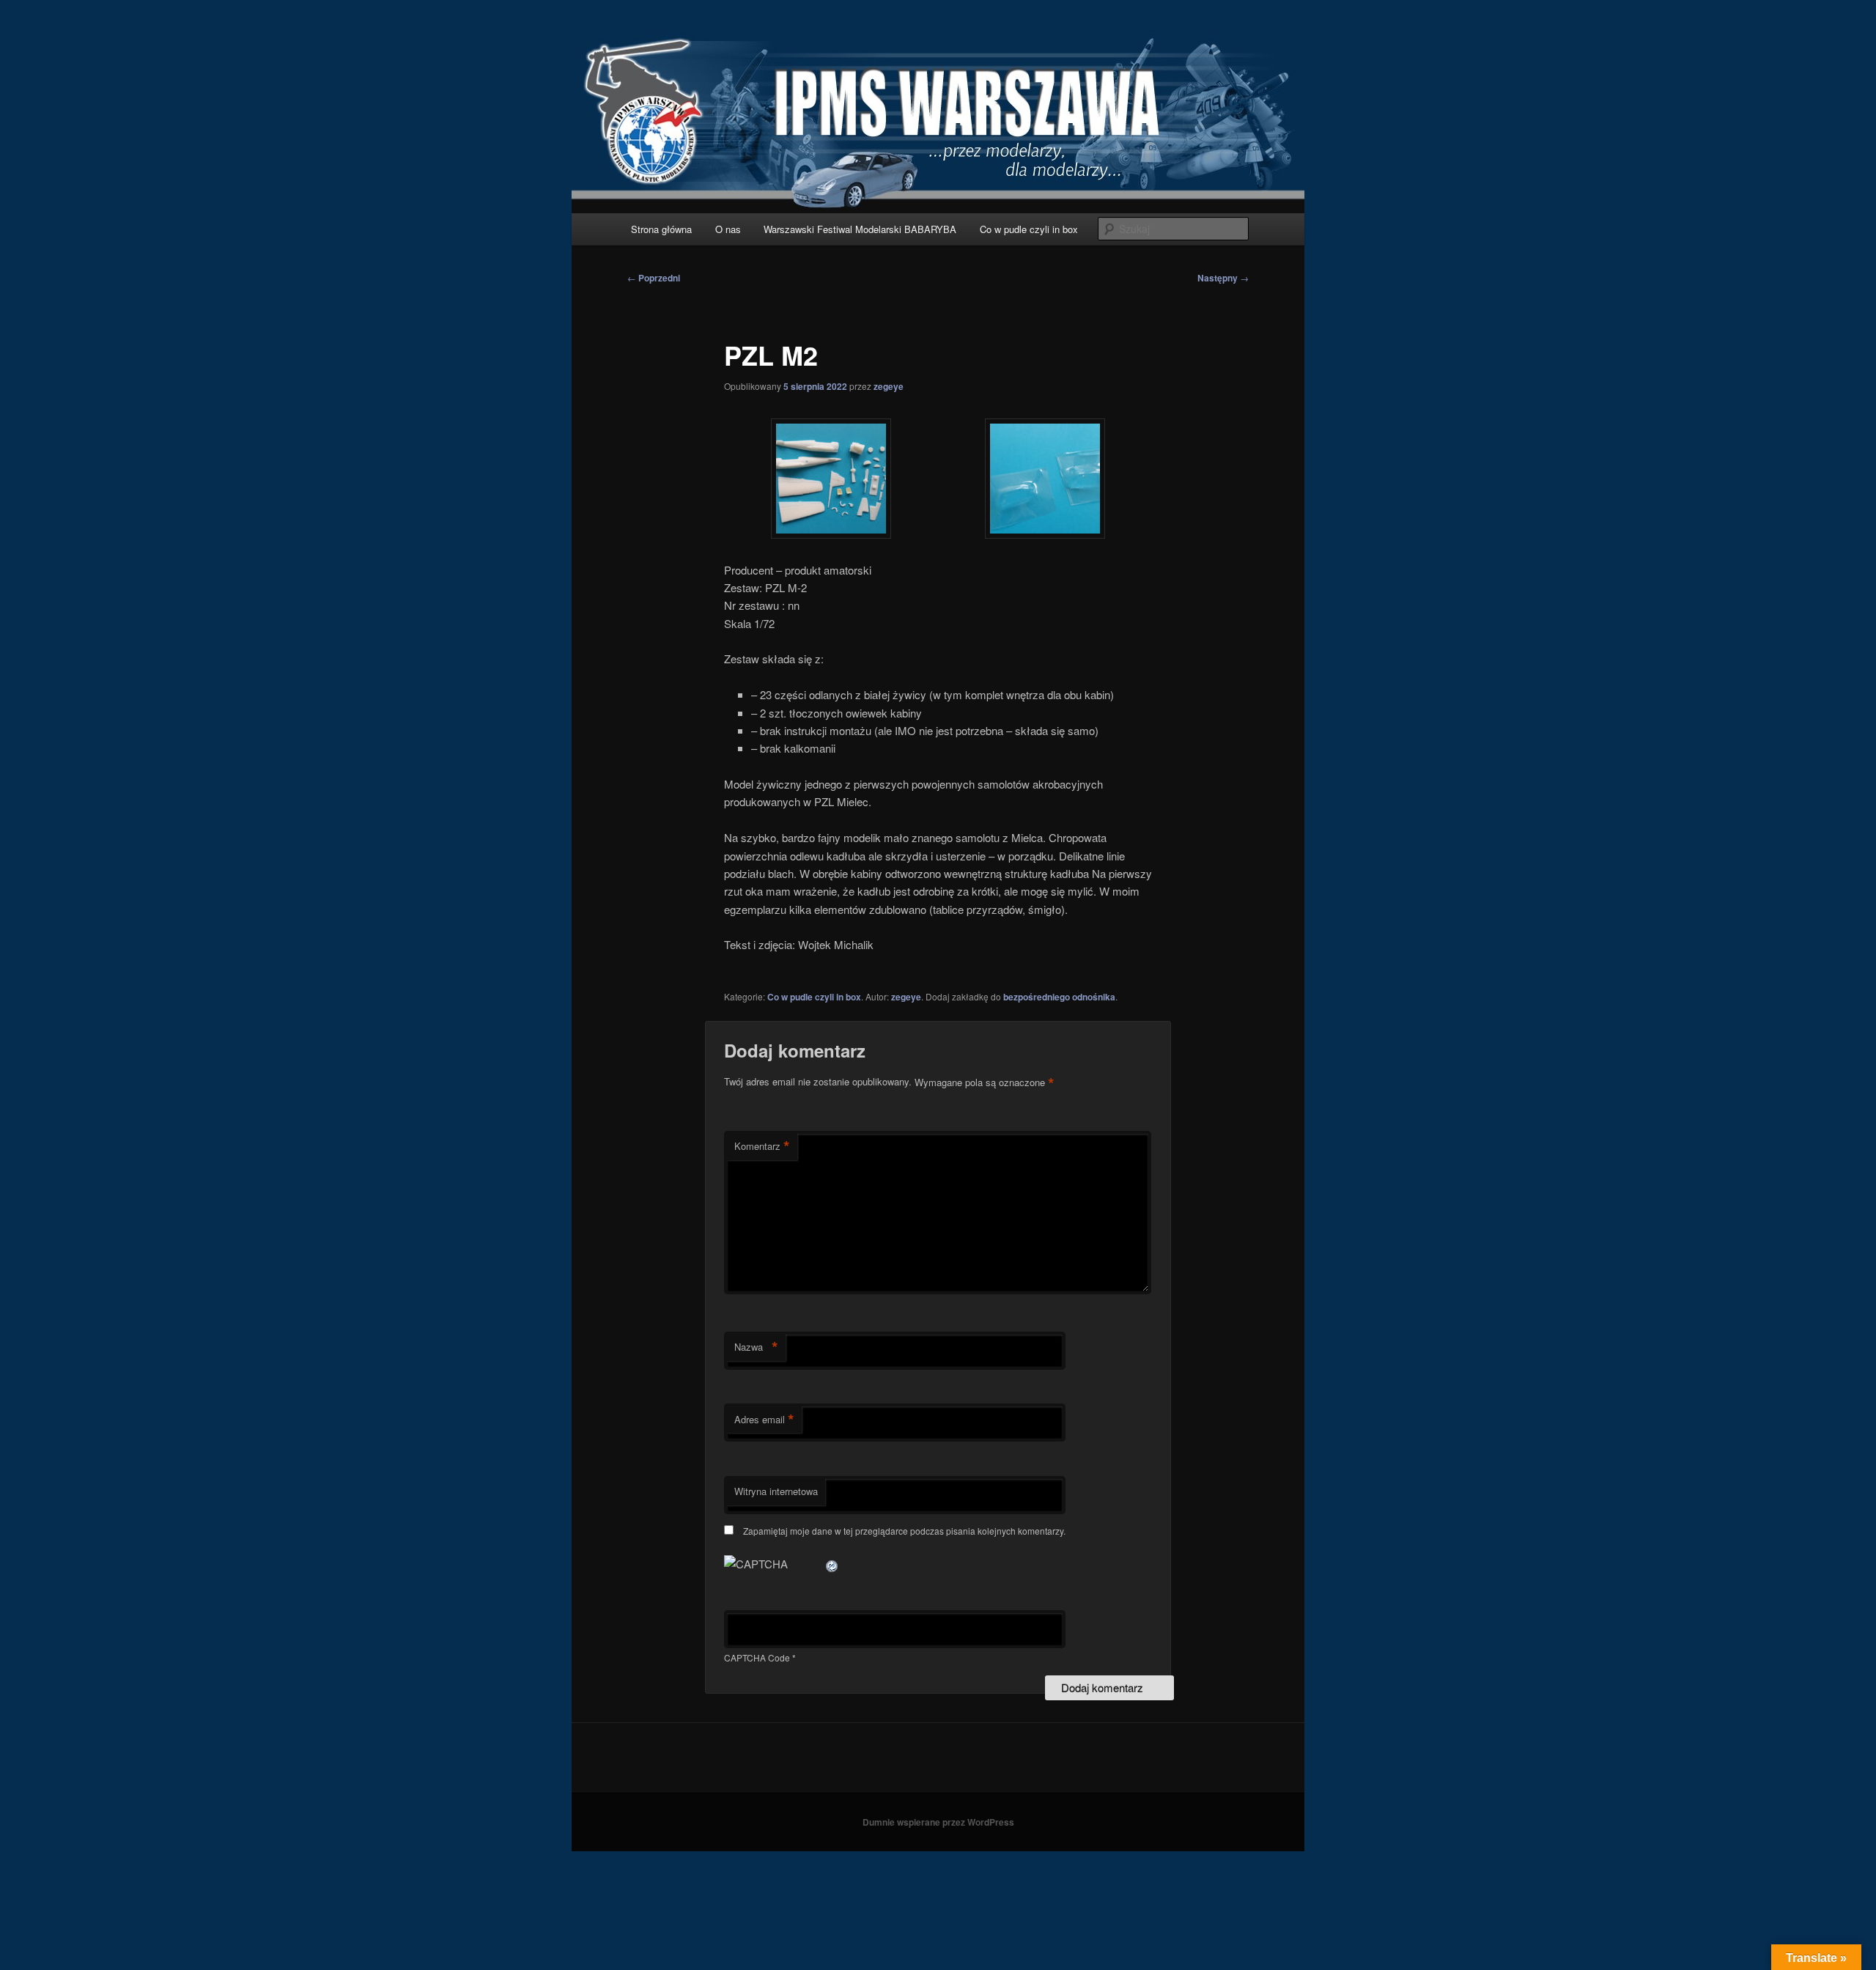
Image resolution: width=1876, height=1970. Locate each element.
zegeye (889, 386)
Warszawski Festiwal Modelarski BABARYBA (860, 229)
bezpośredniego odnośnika (1059, 997)
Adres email (764, 1420)
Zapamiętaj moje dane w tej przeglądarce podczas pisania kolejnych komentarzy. (904, 1531)
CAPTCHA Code (757, 1657)
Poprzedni (654, 278)
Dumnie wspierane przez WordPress (938, 1822)
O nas (728, 229)
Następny (1223, 278)
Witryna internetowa (776, 1491)
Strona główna (661, 229)
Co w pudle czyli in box (1029, 229)
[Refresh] (832, 1564)
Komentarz (762, 1146)
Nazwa (756, 1347)
